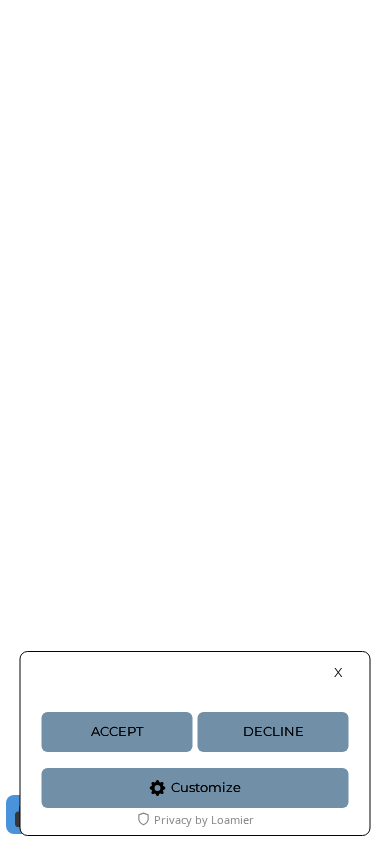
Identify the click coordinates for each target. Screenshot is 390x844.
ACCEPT (117, 731)
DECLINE (273, 731)
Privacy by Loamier (204, 819)
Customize (206, 787)
